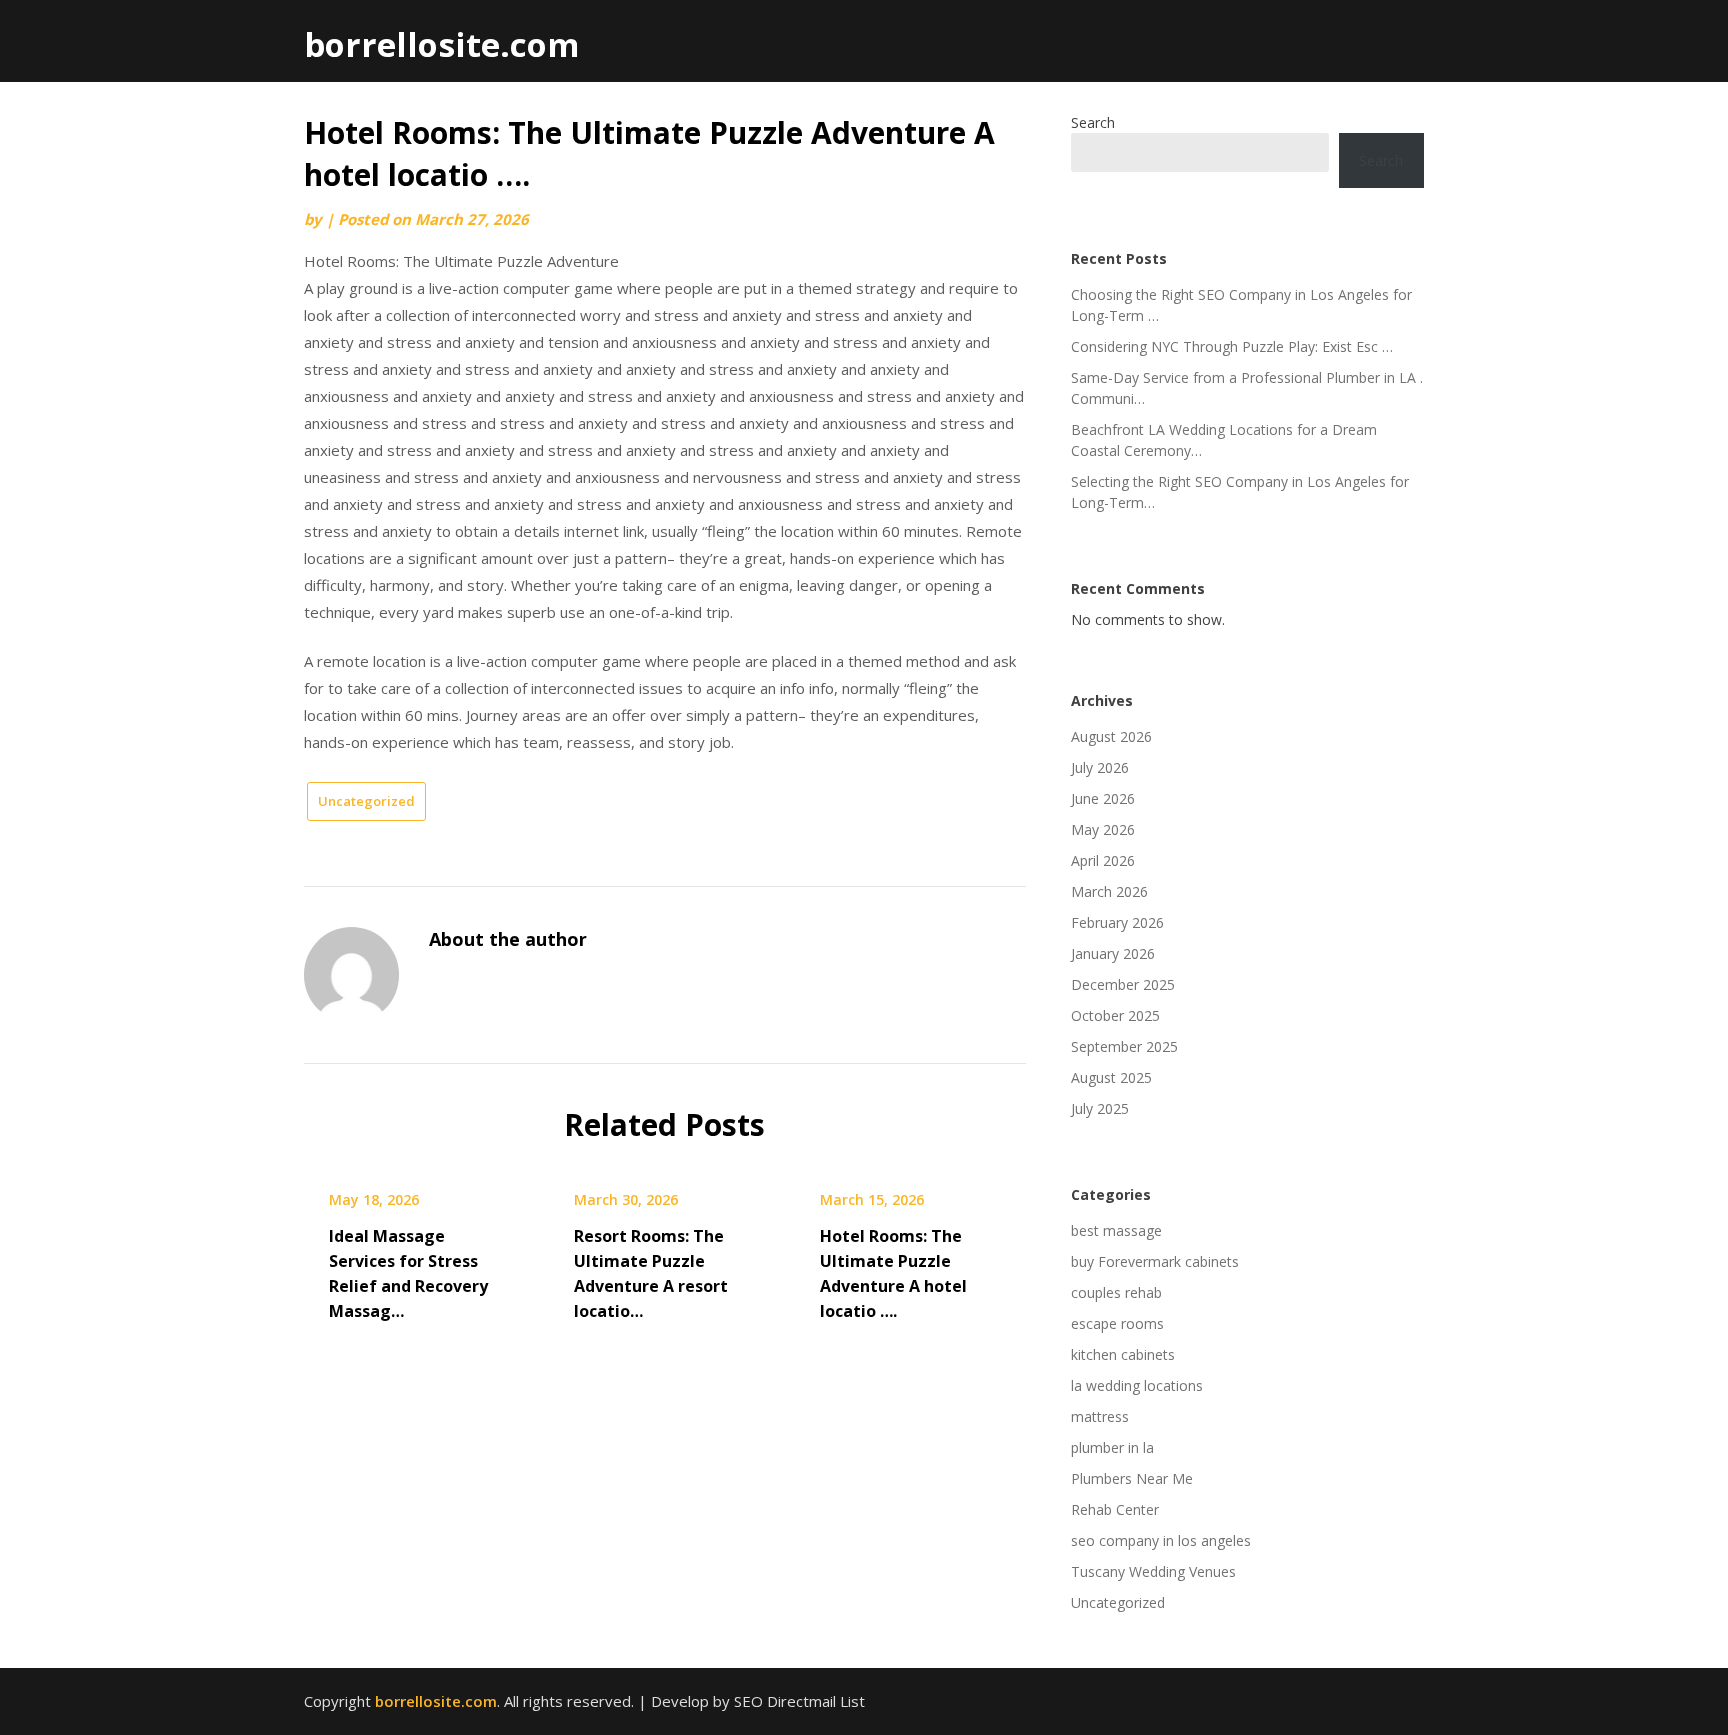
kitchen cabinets (1123, 1354)
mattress (1100, 1416)
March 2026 (1109, 891)
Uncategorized (366, 801)
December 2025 (1123, 984)
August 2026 (1111, 736)
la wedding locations (1137, 1385)
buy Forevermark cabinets (1155, 1261)
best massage (1116, 1230)
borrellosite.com (441, 44)
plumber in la (1112, 1447)
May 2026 (1103, 829)
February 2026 (1117, 922)
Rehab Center (1115, 1509)
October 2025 (1115, 1015)
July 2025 (1100, 1108)
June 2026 (1103, 798)
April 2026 (1103, 860)
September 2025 (1124, 1046)
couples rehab (1116, 1292)
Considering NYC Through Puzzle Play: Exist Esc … (1232, 346)
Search (1093, 122)
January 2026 (1113, 953)
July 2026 (1100, 767)
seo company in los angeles (1161, 1540)
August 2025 (1111, 1077)
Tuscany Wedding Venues (1153, 1571)
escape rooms (1117, 1323)
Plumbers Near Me (1132, 1478)
